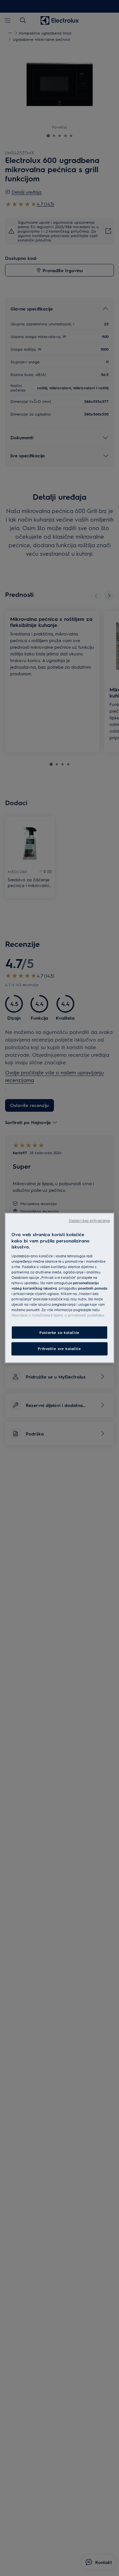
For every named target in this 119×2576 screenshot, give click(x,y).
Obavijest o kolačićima (31, 1315)
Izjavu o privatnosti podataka (79, 1315)
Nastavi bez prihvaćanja (89, 1220)
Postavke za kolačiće (59, 1332)
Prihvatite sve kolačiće (59, 1349)
